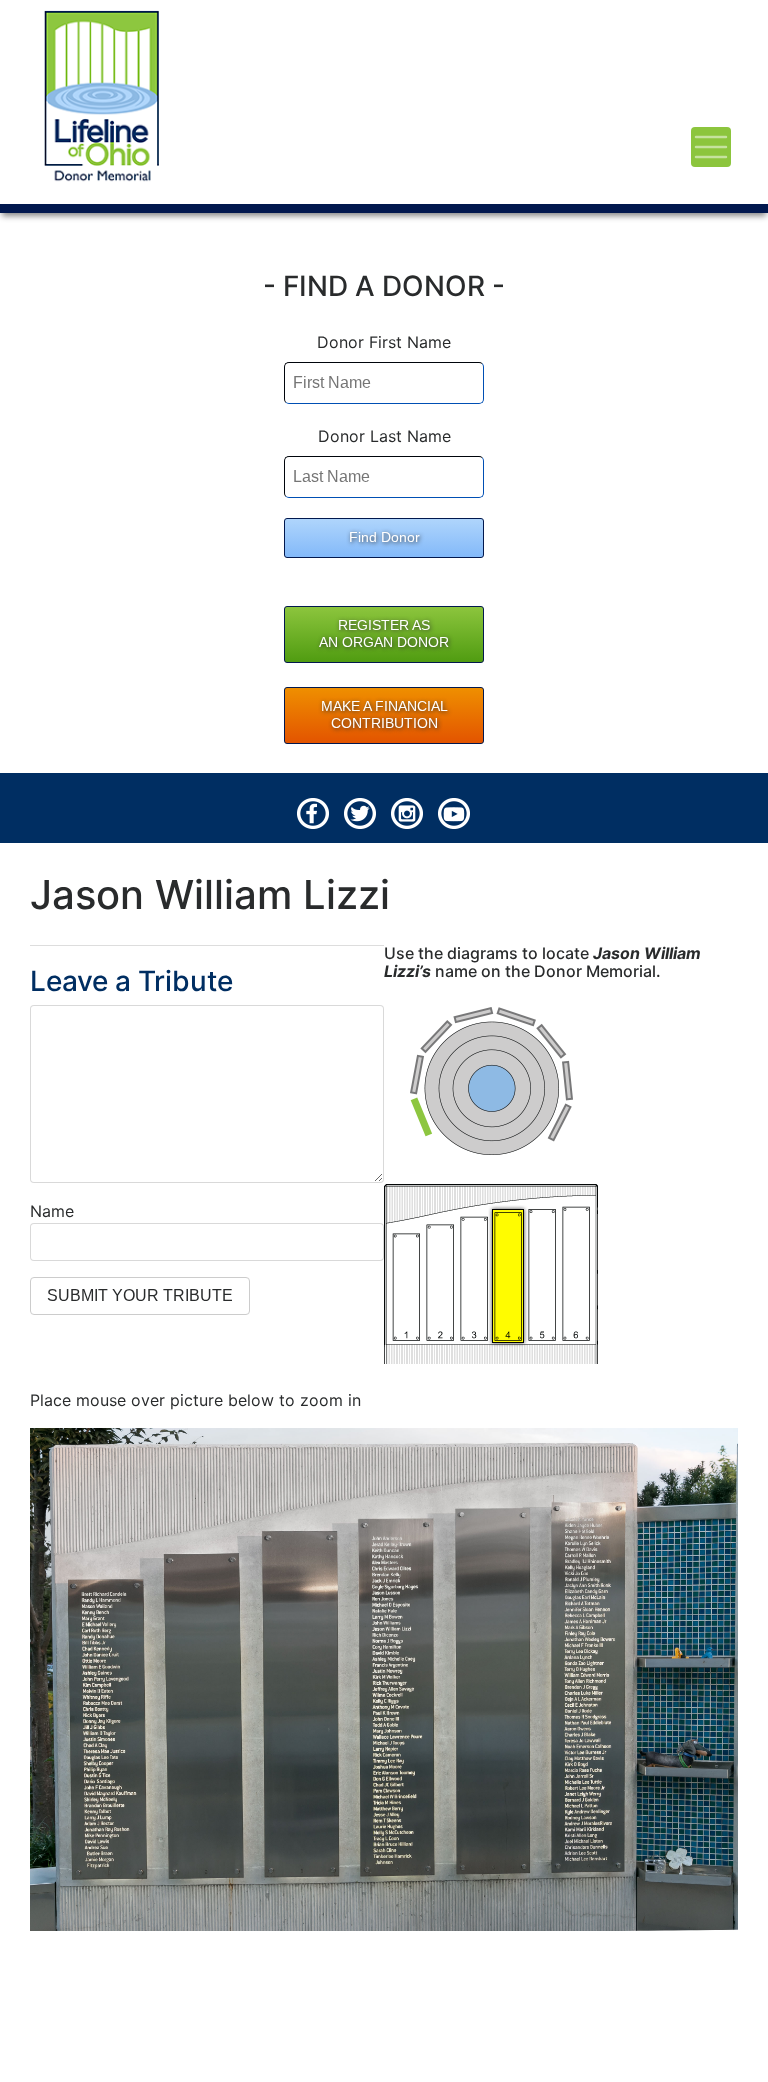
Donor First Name (384, 342)
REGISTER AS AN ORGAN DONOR (384, 634)
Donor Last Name (384, 436)
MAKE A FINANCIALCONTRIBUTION (384, 715)
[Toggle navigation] (711, 147)
